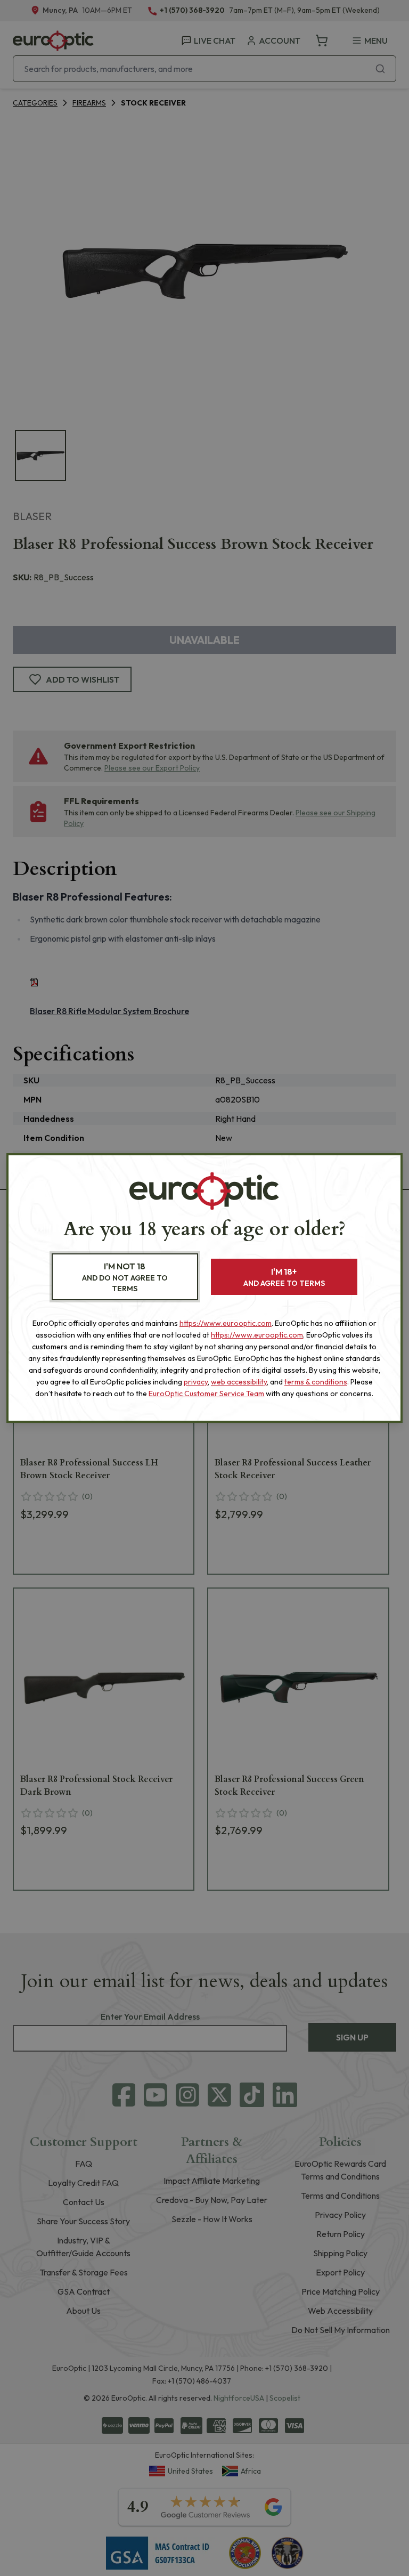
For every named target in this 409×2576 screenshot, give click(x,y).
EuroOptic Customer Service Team (206, 1394)
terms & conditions (316, 1382)
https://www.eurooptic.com (226, 1323)
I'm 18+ (284, 1277)
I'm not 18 (125, 1277)
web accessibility (239, 1382)
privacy (196, 1382)
